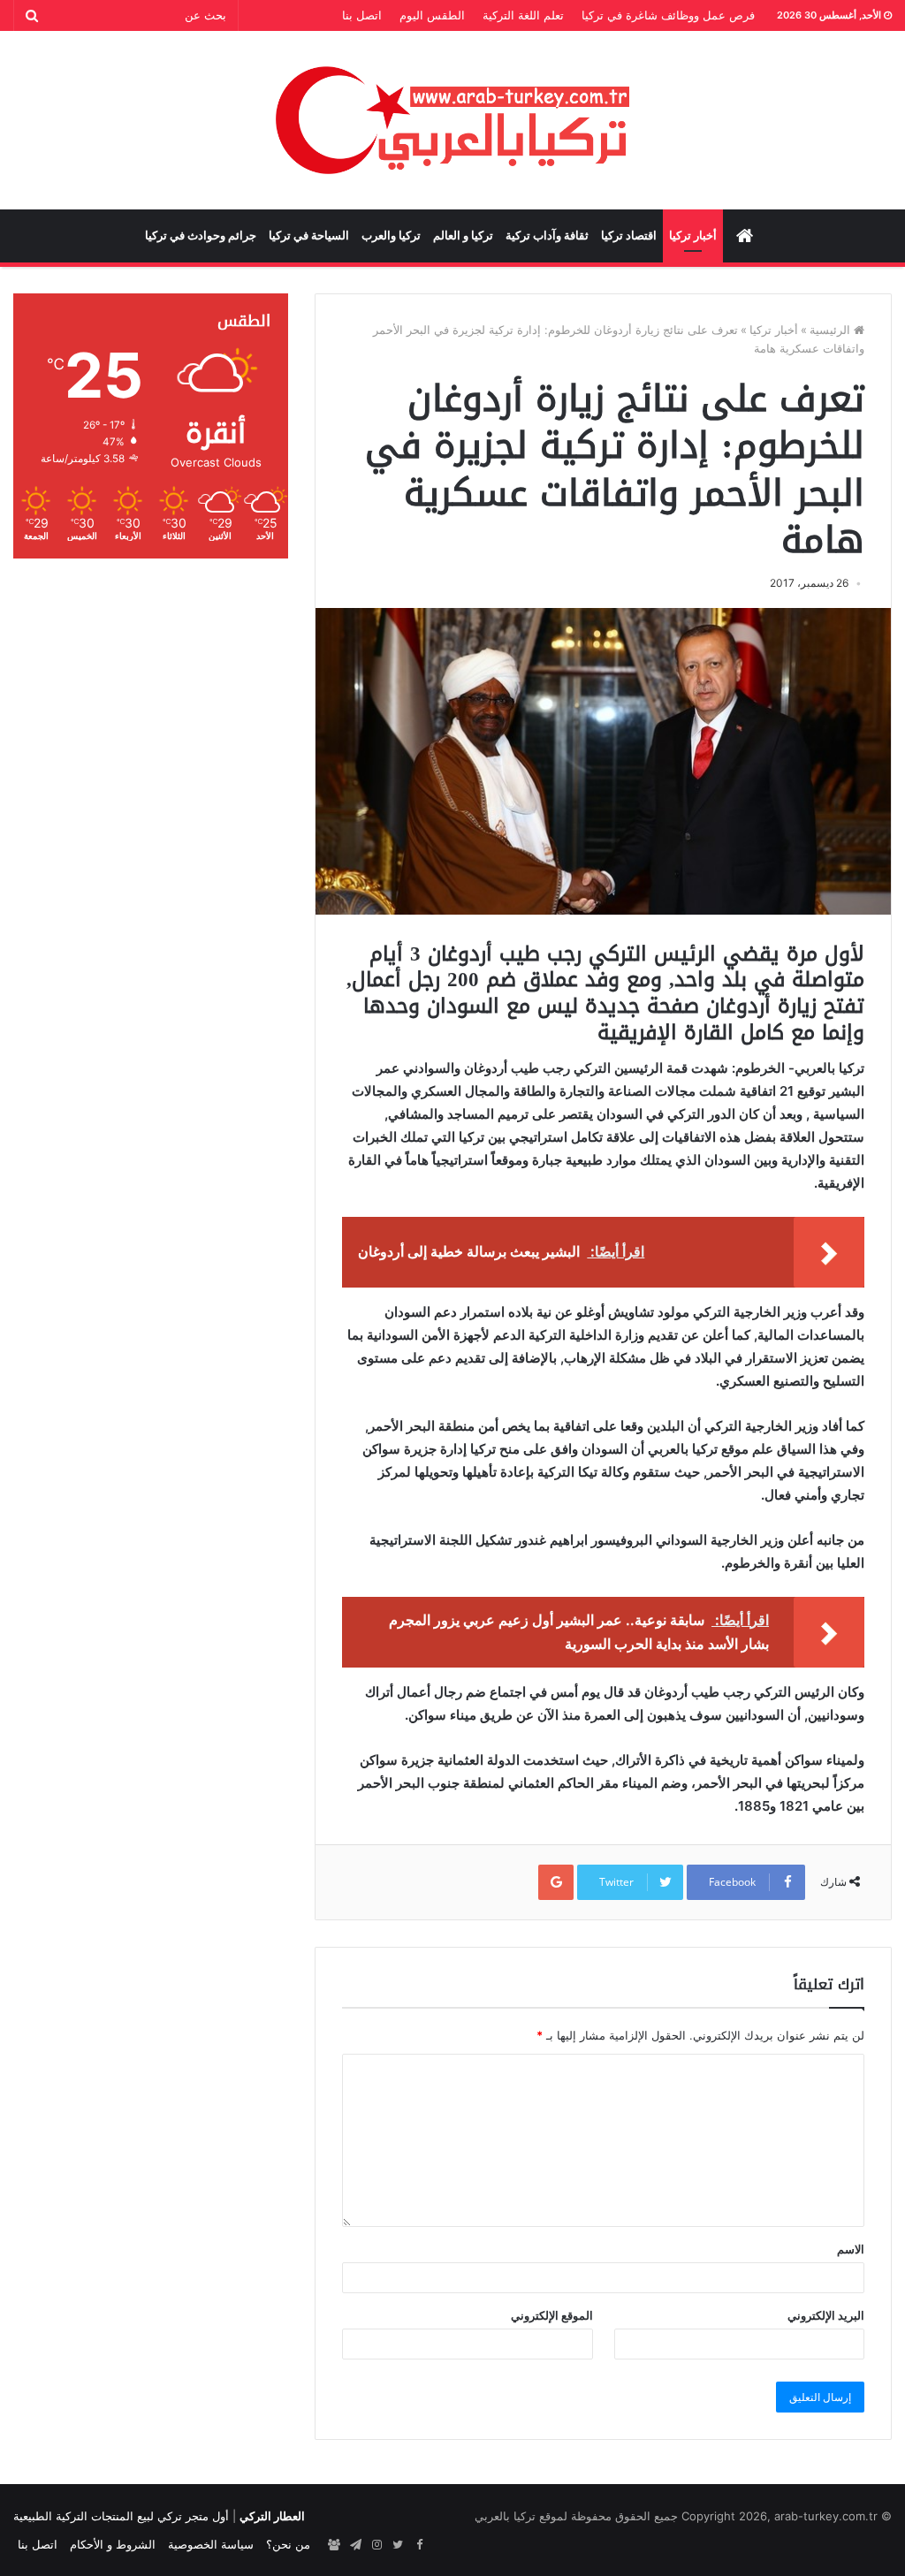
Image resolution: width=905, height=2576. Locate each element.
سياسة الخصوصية (211, 2544)
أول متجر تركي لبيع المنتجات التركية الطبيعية (121, 2516)
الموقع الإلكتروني (552, 2315)
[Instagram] (376, 2545)
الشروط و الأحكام (113, 2544)
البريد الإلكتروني (826, 2315)
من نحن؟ (288, 2544)
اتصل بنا (362, 15)
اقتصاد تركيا (629, 236)
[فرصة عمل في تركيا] (334, 2545)
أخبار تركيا (693, 236)
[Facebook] (419, 2545)
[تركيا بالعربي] (453, 120)
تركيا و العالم (463, 236)
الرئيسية (832, 330)
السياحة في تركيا (309, 236)
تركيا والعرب (391, 236)
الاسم (851, 2249)
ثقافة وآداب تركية (547, 236)
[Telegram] (355, 2545)
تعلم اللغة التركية (523, 15)
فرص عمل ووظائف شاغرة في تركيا (668, 15)
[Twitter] (398, 2545)
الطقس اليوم (432, 15)
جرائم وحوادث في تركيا (201, 236)
